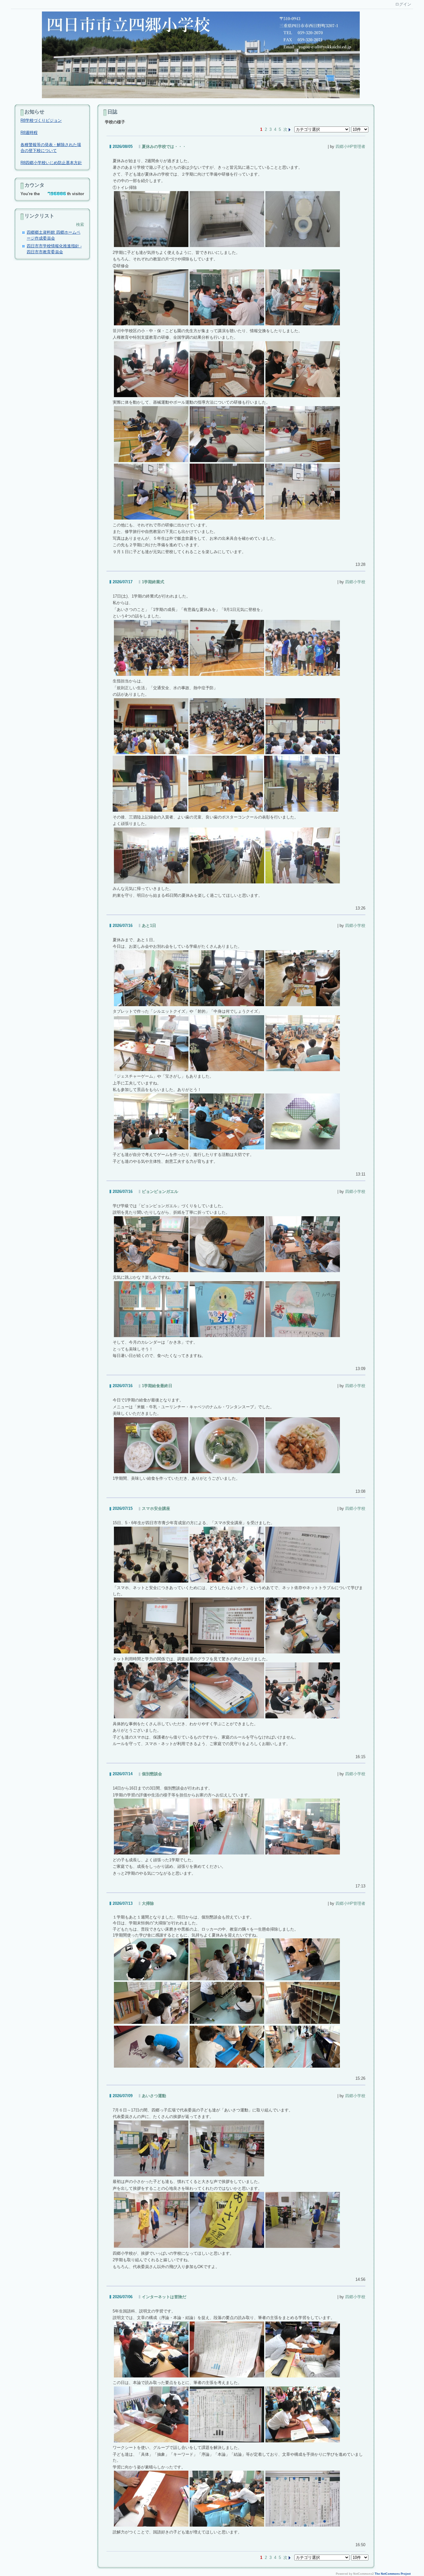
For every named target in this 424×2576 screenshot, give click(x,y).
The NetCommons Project (393, 2574)
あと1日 (149, 926)
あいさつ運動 (154, 2096)
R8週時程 (29, 133)
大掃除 (148, 1903)
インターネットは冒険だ (164, 2297)
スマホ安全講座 (156, 1508)
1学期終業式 (153, 582)
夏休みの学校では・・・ (164, 147)
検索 (80, 225)
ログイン (403, 4)
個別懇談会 (152, 1774)
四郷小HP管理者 (350, 147)
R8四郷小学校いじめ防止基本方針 (51, 163)
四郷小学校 (355, 582)
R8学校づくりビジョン (41, 120)
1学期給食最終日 (157, 1386)
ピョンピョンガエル (160, 1192)
